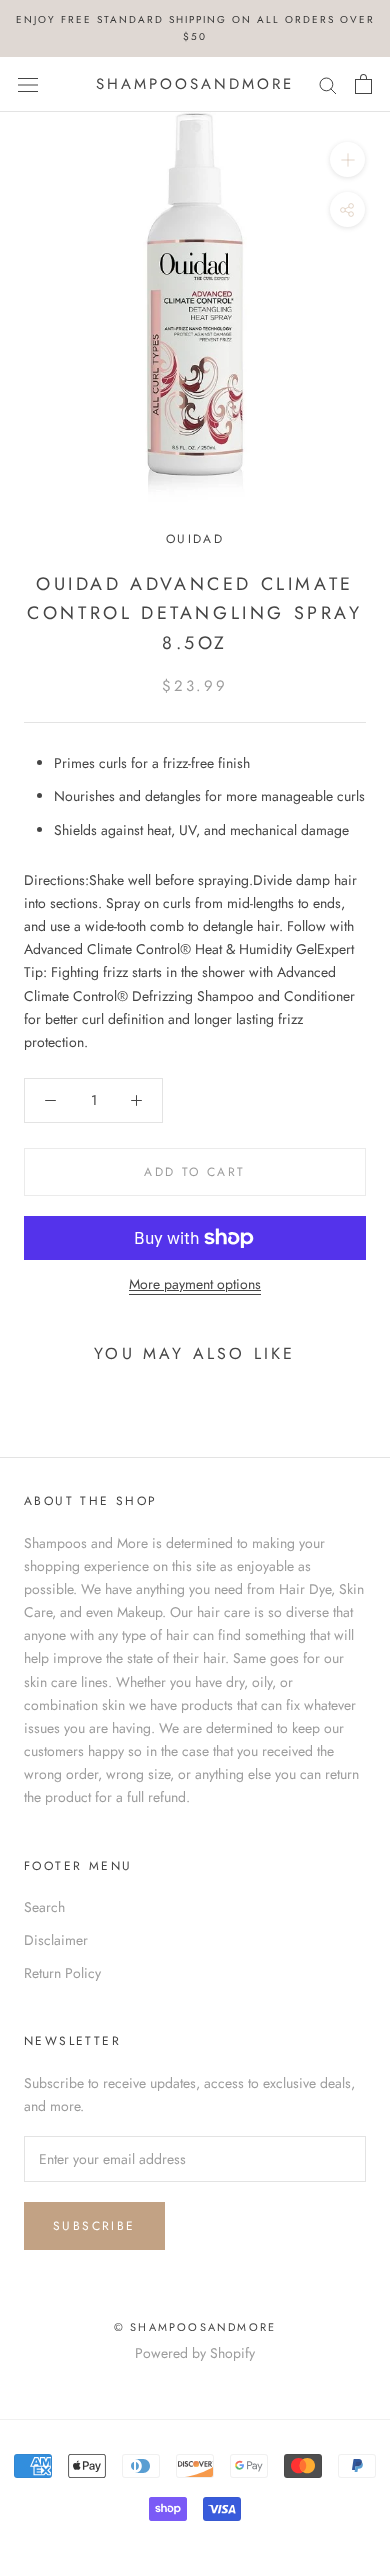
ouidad (195, 539)
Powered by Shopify (195, 2353)
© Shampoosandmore (195, 2327)
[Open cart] (363, 84)
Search (44, 1907)
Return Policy (62, 1973)
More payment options (195, 1284)
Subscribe (94, 2226)
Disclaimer (56, 1940)
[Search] (328, 84)
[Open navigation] (28, 84)
